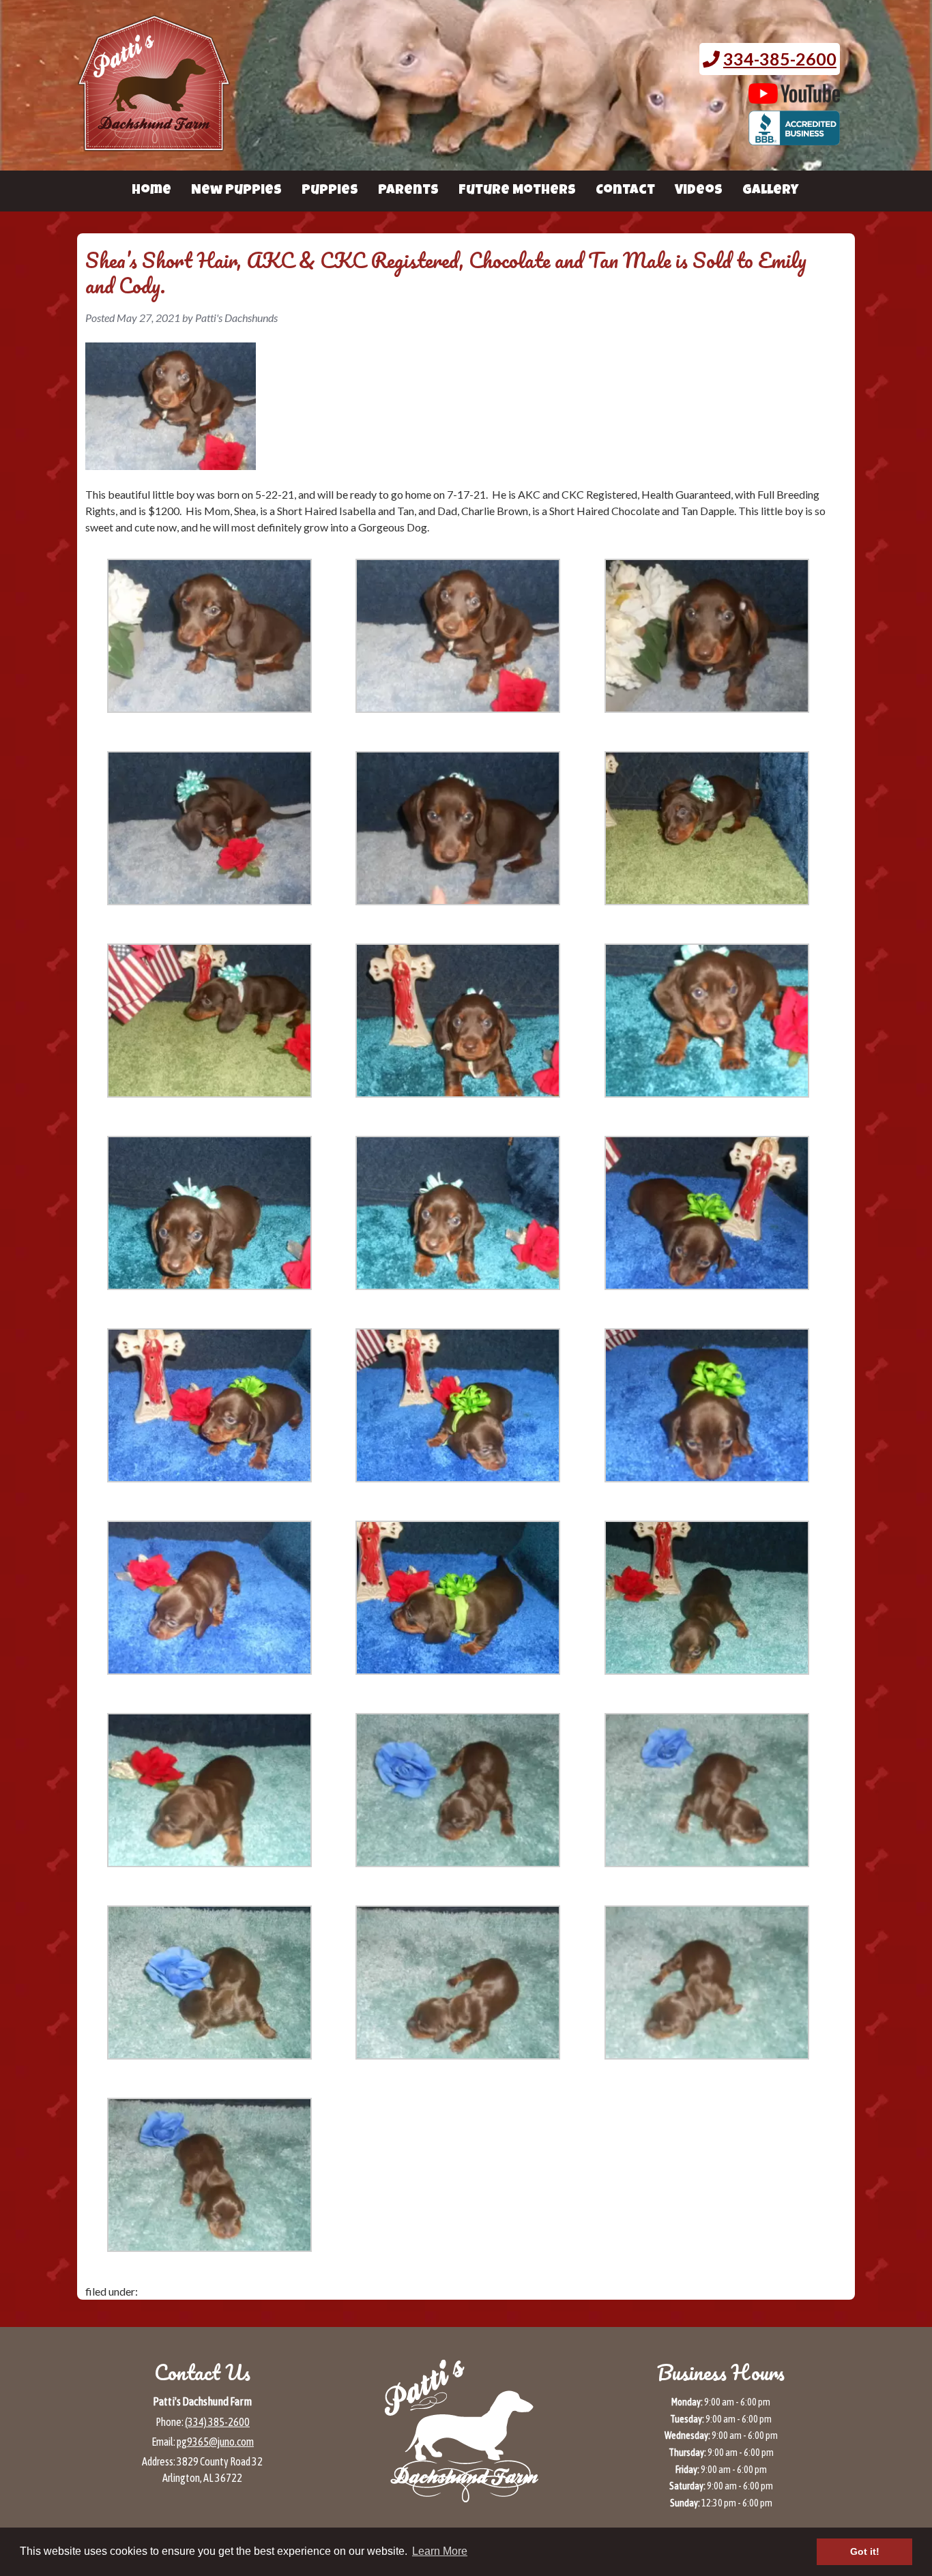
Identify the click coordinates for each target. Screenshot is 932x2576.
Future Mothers (517, 191)
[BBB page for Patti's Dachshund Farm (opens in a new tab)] (795, 138)
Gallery (770, 191)
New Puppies (236, 191)
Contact (625, 191)
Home (151, 191)
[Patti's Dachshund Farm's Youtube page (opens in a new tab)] (795, 97)
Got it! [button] (865, 2551)
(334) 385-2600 (217, 2422)
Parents (408, 191)
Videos (699, 191)
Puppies (330, 191)
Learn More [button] (440, 2551)
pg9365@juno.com (215, 2442)
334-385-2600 (780, 59)
